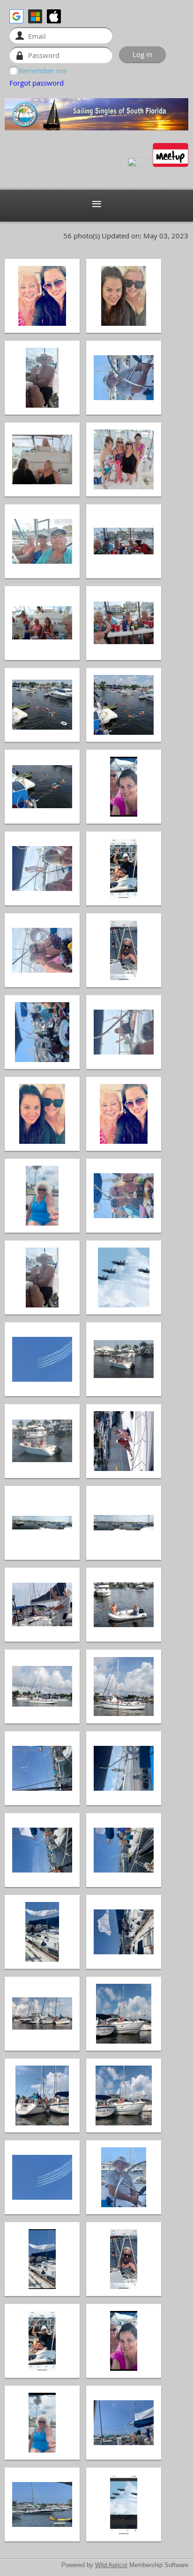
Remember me (43, 71)
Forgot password (37, 83)
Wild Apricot (111, 2565)
